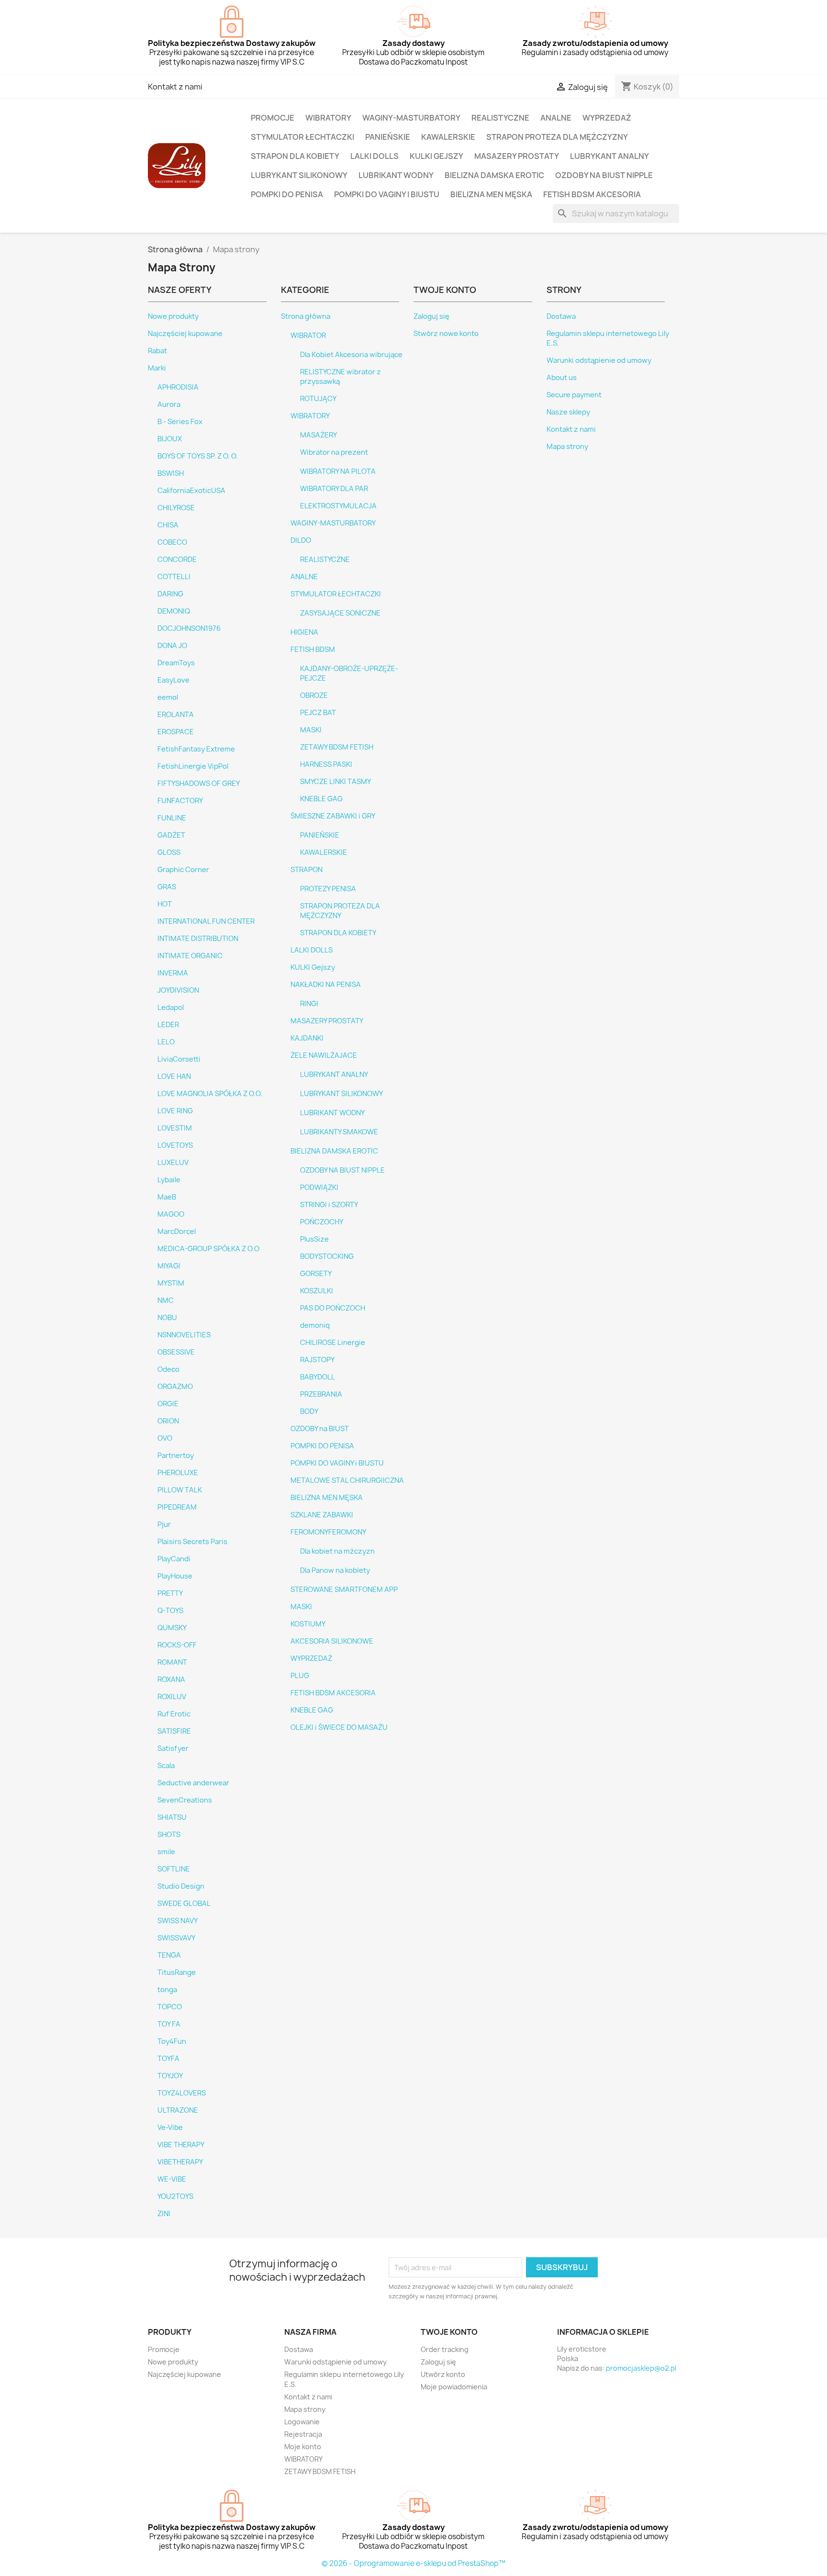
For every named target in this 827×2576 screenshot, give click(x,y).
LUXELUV (173, 1163)
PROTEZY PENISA (328, 889)
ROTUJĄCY (318, 399)
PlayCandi (174, 1559)
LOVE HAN (174, 1076)
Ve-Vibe (170, 2128)
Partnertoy (176, 1456)
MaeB (167, 1197)
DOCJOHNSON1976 (189, 628)
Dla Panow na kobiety (335, 1570)
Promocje (164, 2349)
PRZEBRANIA (321, 1394)
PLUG (300, 1676)
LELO (166, 1042)
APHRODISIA (178, 387)
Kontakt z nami (175, 87)
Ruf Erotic (174, 1714)
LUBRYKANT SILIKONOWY (299, 175)
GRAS (167, 887)
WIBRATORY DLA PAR (334, 489)
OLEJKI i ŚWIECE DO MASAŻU (339, 1727)
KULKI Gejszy (436, 156)
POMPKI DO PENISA (287, 194)
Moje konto (303, 2447)
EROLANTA (176, 715)
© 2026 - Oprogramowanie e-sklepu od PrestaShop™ (413, 2563)
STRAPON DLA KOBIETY (295, 156)
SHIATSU (172, 1817)
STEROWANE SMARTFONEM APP (344, 1590)
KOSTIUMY (308, 1624)
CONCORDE (177, 560)
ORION (168, 1421)
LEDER (168, 1025)
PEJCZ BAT (318, 713)
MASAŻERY (319, 435)
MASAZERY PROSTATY (517, 156)
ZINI (164, 2214)
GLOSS (169, 852)
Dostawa (561, 316)
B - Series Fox (180, 422)
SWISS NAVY (178, 1921)
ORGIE (168, 1404)
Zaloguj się (431, 316)
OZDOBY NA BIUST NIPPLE (604, 175)
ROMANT (172, 1662)
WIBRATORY (328, 118)
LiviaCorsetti (179, 1059)
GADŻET (171, 835)
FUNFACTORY (180, 801)
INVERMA (173, 973)
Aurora (169, 404)
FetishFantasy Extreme (196, 749)
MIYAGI (169, 1266)
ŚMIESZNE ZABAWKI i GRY (333, 816)
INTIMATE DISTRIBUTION (198, 939)
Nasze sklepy (568, 412)
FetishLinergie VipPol (193, 766)
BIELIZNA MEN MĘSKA (491, 194)
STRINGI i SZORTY (329, 1205)
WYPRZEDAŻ (607, 118)
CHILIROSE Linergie (333, 1343)
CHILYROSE (176, 508)
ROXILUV (172, 1697)
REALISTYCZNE (500, 118)
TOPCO (170, 2007)
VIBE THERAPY (181, 2145)
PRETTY (170, 1593)
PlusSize (314, 1239)
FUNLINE (172, 818)
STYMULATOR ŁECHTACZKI (302, 137)
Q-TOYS (170, 1611)
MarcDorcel (177, 1232)
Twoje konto (449, 2332)
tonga (167, 1990)
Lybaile (169, 1180)
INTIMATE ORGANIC (190, 956)
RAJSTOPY (317, 1360)
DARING (170, 594)
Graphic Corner (183, 870)
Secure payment (574, 395)
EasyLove (173, 680)
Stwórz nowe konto (446, 334)
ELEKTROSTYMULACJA (338, 506)
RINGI (309, 1004)
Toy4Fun (172, 2041)
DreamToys (176, 663)
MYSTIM (171, 1283)
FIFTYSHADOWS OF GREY (199, 784)
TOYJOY (170, 2076)
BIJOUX (170, 439)
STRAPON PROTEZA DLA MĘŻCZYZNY (557, 137)
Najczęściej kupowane (185, 334)
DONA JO (172, 646)
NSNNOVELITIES (184, 1335)
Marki (157, 368)
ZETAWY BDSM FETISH (337, 747)
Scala (166, 1766)
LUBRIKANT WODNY (396, 175)
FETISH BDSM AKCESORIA (592, 194)
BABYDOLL (318, 1377)
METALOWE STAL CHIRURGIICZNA (347, 1480)
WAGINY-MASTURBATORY (411, 118)
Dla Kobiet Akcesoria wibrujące (351, 355)
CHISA (168, 525)
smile (166, 1852)
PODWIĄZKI (319, 1187)
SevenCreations (185, 1800)
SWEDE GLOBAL (184, 1904)
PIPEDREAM (177, 1507)
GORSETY (316, 1274)
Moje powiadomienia (454, 2387)
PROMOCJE (273, 118)
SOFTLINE (174, 1869)
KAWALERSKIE (448, 137)
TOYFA (168, 2059)
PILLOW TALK (180, 1490)
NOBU (167, 1318)
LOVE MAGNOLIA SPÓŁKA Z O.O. (210, 1094)
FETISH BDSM (313, 650)
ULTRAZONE (178, 2110)
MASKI (311, 730)
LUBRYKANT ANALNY (609, 156)
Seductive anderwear (193, 1783)
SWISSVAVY (176, 1938)
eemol (168, 697)
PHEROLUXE (178, 1473)
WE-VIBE (172, 2179)
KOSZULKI (317, 1291)
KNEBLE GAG (321, 799)
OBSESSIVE (176, 1352)
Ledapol (171, 1008)
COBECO (172, 542)
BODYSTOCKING (327, 1256)
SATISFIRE (174, 1731)
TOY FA (169, 2024)
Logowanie (302, 2422)
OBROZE (314, 695)
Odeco (168, 1369)
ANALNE (556, 118)
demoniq (315, 1325)
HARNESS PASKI (326, 764)
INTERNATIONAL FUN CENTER (206, 921)
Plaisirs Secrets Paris (192, 1542)
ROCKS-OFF (177, 1645)
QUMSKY (172, 1628)
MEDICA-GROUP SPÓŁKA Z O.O (208, 1249)
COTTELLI (174, 577)
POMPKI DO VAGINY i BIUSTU (387, 194)
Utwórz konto (443, 2374)
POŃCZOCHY (322, 1222)
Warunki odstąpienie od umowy (599, 360)
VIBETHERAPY (180, 2162)
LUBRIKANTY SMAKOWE (339, 1132)
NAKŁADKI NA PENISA (326, 985)
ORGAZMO (175, 1387)
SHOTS (169, 1835)
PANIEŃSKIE (388, 137)
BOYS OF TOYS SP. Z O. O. (198, 456)
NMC (166, 1300)
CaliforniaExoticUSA (191, 491)
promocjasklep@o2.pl (641, 2368)
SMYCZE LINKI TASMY (335, 782)
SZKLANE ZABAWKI (322, 1515)
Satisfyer (173, 1748)
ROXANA (171, 1680)
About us (562, 378)
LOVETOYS (175, 1145)
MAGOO (171, 1214)
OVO (165, 1438)
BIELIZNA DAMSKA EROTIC (494, 175)
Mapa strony (567, 447)
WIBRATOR (308, 336)
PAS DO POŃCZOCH (333, 1308)
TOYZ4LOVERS (182, 2093)
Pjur (164, 1524)
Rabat (157, 351)
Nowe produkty (173, 316)
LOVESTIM (175, 1128)
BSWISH (171, 473)
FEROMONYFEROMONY (328, 1532)
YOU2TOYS (175, 2196)
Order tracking (445, 2349)
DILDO (301, 540)
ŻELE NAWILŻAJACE (324, 1055)
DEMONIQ (174, 611)
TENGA (169, 1955)
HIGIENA (304, 632)
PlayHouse (175, 1576)
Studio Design (181, 1886)
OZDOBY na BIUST (320, 1429)
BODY (309, 1411)
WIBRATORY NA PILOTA (338, 471)
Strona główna (306, 316)
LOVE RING (175, 1111)
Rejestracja (303, 2434)
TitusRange (177, 1972)
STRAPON (307, 870)
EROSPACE (176, 732)
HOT (165, 904)
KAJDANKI (307, 1038)
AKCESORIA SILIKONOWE (332, 1641)
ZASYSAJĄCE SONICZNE (340, 613)
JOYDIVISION (178, 990)
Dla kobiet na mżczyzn (337, 1551)
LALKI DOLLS (374, 156)
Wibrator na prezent (334, 452)
